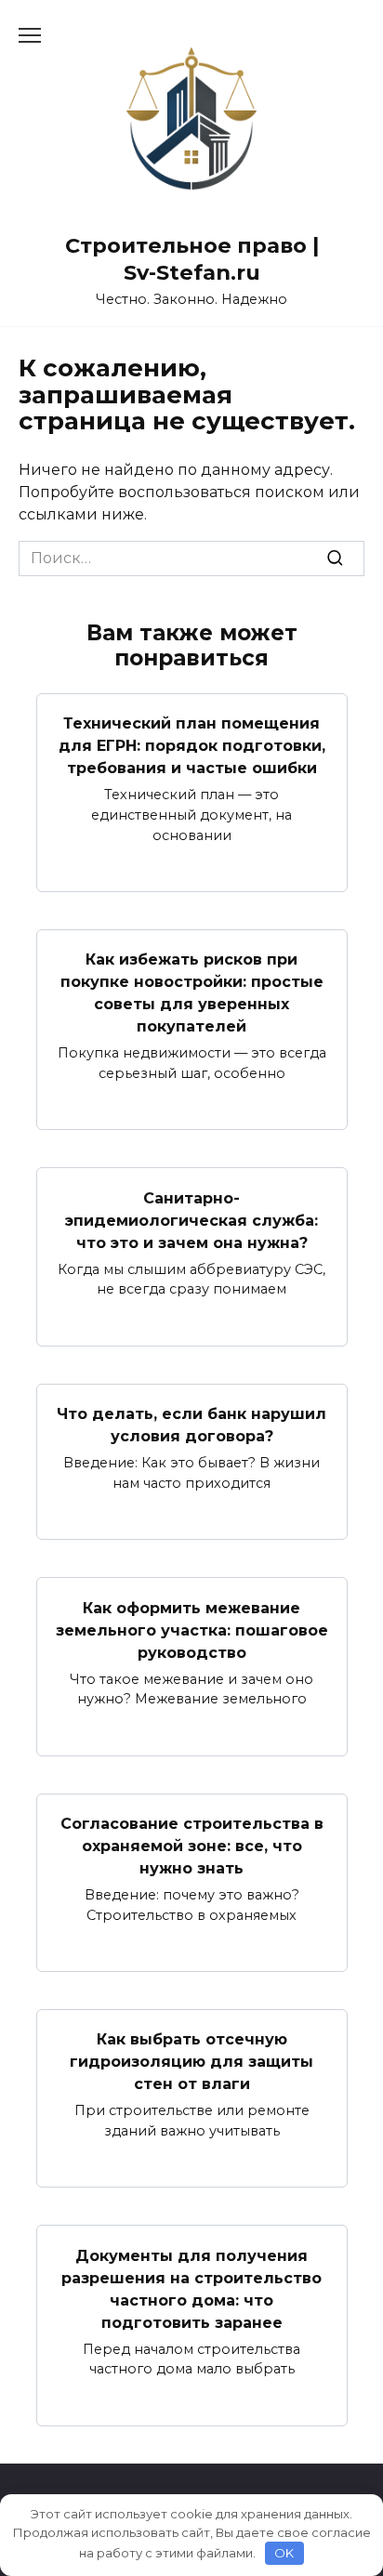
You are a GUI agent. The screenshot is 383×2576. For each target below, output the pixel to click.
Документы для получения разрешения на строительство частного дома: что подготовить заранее (191, 2288)
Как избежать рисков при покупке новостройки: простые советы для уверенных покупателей (192, 993)
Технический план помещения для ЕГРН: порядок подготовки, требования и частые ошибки (192, 746)
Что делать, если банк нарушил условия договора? (191, 1425)
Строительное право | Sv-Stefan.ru (192, 259)
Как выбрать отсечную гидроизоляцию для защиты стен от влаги (191, 2062)
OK (284, 2553)
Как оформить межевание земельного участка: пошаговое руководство (192, 1630)
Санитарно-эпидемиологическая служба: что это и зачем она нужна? (191, 1220)
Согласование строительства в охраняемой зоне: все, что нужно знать (192, 1846)
